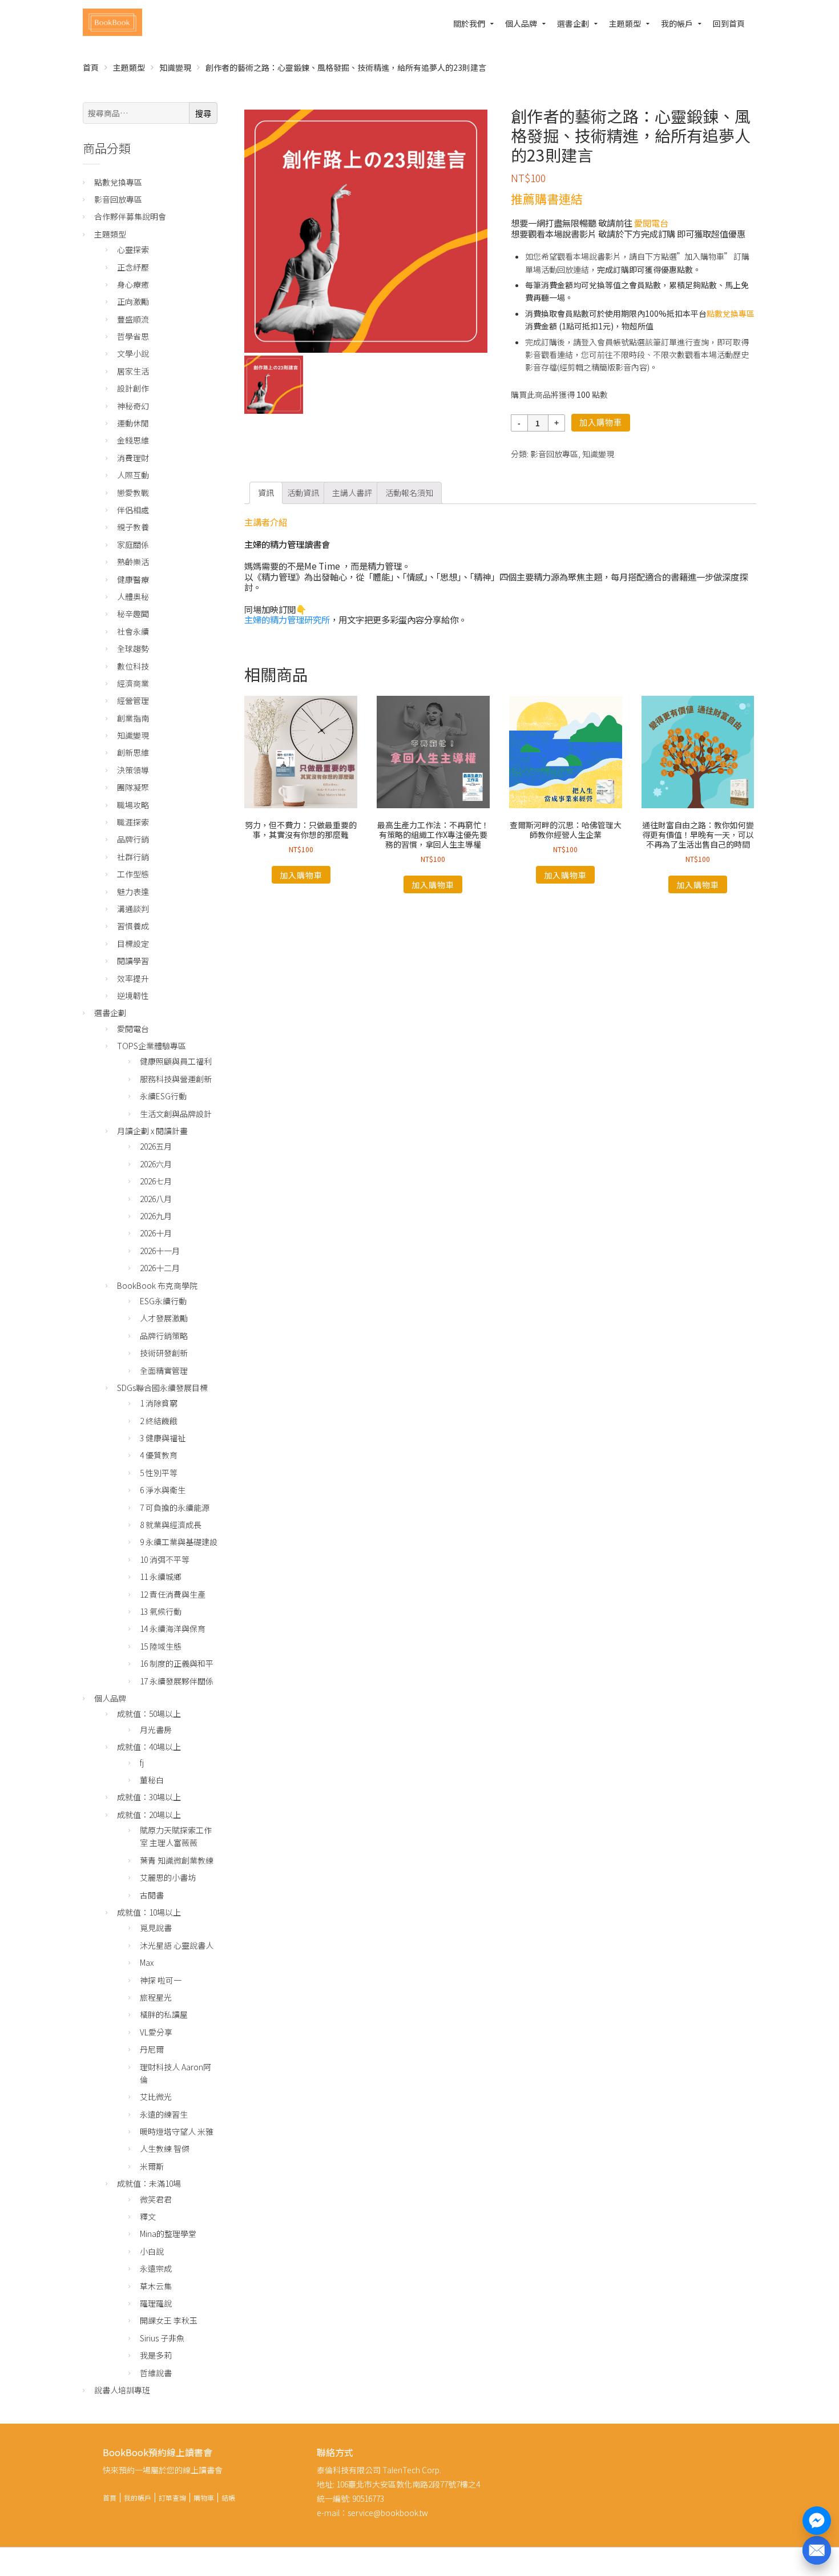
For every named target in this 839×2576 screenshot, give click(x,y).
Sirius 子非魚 (162, 2338)
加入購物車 (601, 422)
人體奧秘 (133, 596)
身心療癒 (133, 284)
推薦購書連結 (547, 199)
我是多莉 (156, 2355)
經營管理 (133, 700)
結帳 (228, 2498)
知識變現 (175, 67)
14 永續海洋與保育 (173, 1628)
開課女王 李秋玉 (169, 2320)
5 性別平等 (159, 1473)
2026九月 (156, 1216)
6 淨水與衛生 (163, 1490)
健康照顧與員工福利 (176, 1061)
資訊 (266, 493)
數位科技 (133, 666)
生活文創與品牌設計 (176, 1114)
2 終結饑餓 (159, 1421)
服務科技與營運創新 (176, 1079)
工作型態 (133, 874)
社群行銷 (133, 857)
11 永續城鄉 (161, 1577)
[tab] (266, 493)
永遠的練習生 (164, 2114)
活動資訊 (303, 493)
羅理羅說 (156, 2303)
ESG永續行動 (163, 1301)
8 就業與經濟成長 (171, 1525)
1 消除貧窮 (159, 1403)
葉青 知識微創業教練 (177, 1860)
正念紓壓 (133, 267)
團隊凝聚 (133, 787)
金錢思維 (133, 440)
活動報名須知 (409, 493)
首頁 (91, 67)
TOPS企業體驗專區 (152, 1046)
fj (142, 1763)
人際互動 (133, 475)
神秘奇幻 (133, 406)
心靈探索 (133, 249)
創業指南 (133, 718)
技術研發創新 (164, 1353)
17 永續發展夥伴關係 (177, 1681)
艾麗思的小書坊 (168, 1877)
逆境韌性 (133, 995)
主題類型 (625, 23)
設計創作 (133, 388)
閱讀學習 (133, 961)
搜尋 (203, 114)
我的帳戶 (677, 23)
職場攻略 (133, 805)
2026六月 (156, 1164)
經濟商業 (133, 683)
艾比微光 (156, 2097)
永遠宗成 (156, 2268)
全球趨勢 (133, 648)
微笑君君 (156, 2199)
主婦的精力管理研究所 (287, 619)
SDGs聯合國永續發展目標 (162, 1388)
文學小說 (133, 353)
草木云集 (156, 2286)
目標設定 (133, 944)
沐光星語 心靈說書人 (177, 1945)
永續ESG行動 (163, 1096)
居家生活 (133, 371)
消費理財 (133, 458)
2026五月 (156, 1146)
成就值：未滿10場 (149, 2183)
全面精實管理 (164, 1370)
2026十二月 (160, 1268)
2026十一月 (160, 1251)
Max (147, 1962)
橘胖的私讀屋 (164, 2014)
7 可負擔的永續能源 (175, 1507)
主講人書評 (352, 493)
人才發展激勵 (164, 1318)
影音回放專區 (554, 454)
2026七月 (156, 1181)
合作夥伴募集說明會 (130, 216)
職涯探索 (133, 822)
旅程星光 (156, 1997)
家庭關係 (133, 545)
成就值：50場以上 (149, 1714)
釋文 (148, 2216)
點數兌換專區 (731, 313)
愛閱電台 (651, 223)
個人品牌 (521, 23)
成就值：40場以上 (149, 1747)
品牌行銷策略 (164, 1336)
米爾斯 (152, 2166)
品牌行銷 (133, 839)
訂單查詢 (172, 2498)
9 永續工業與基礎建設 (179, 1542)
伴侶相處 (133, 510)
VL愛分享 (156, 2032)
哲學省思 (133, 336)
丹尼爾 (152, 2049)
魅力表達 (133, 892)
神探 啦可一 (161, 1980)
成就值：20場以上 (149, 1815)
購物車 (204, 2498)
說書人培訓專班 (122, 2390)
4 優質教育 (159, 1455)
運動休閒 (133, 423)
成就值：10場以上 (149, 1912)
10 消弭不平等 (165, 1559)
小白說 (152, 2251)
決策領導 (133, 770)
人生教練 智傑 (165, 2148)
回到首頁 (729, 23)
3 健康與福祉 (163, 1438)
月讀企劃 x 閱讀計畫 (152, 1131)
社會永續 (133, 631)
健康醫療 (133, 579)
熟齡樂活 (133, 562)
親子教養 (133, 527)
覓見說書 (156, 1928)
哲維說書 (156, 2373)
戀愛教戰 (133, 493)
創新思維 (133, 752)
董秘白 (152, 1780)
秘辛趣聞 (133, 614)
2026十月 (156, 1233)
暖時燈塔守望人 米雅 (177, 2131)
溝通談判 (133, 909)
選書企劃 (573, 23)
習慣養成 (133, 926)
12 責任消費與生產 (173, 1594)
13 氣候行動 (161, 1611)
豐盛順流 (133, 319)
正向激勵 (133, 301)
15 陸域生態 (161, 1646)
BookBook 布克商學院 (157, 1285)
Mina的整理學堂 (168, 2234)
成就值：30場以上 (149, 1797)
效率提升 (133, 978)
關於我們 (469, 23)
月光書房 (156, 1730)
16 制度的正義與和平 (177, 1663)
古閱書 (152, 1895)
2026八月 (156, 1199)
